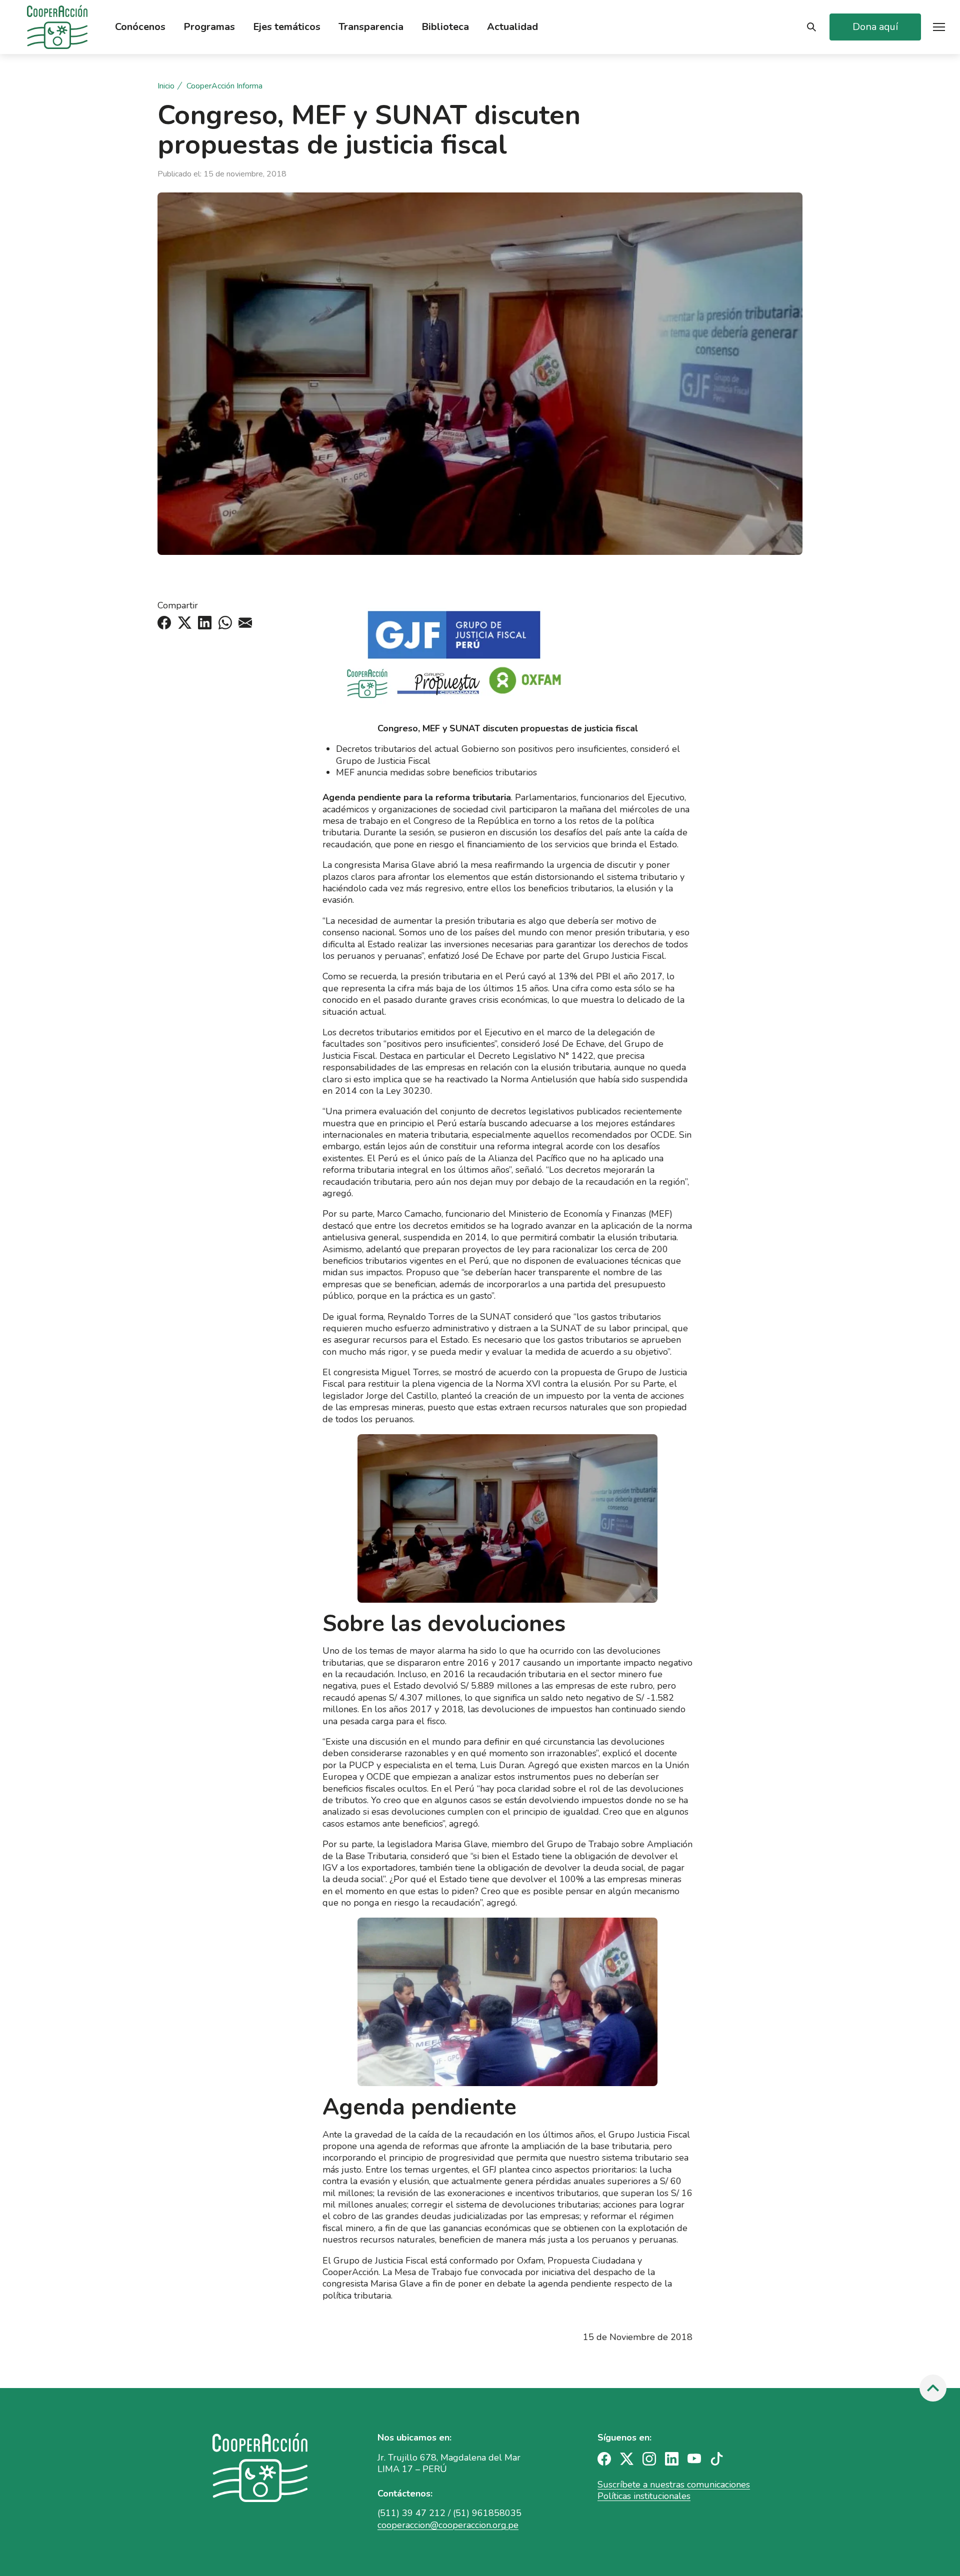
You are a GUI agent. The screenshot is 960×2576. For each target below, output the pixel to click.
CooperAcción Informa (224, 86)
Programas (209, 27)
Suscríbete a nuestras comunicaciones (674, 2485)
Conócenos (140, 27)
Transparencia (371, 27)
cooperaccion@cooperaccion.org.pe (448, 2525)
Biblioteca (445, 27)
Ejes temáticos (287, 27)
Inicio (166, 86)
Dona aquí (875, 27)
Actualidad (512, 27)
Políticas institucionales (644, 2496)
